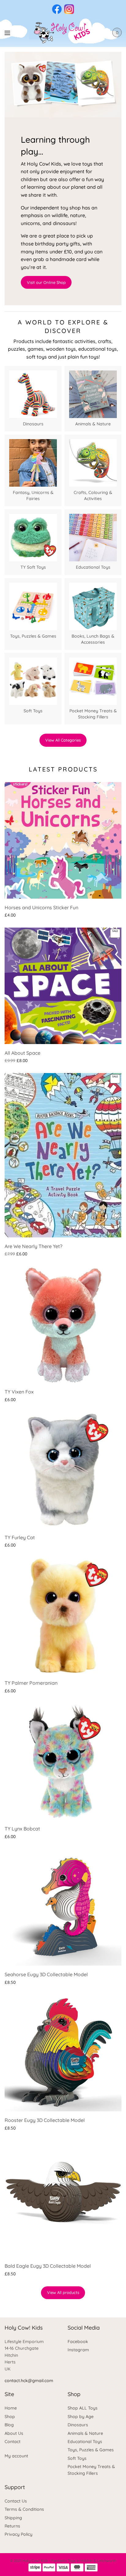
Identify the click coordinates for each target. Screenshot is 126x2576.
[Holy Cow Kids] (63, 33)
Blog (9, 2425)
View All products (63, 2292)
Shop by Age (81, 2417)
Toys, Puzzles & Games (91, 2450)
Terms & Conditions (24, 2509)
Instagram (78, 2350)
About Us (14, 2433)
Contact (13, 2442)
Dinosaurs (78, 2425)
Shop (10, 2417)
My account (16, 2456)
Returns (12, 2526)
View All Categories (63, 740)
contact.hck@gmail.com (29, 2381)
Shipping (13, 2518)
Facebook (78, 2342)
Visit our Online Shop (46, 282)
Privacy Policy (19, 2534)
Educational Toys (85, 2442)
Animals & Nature (85, 2433)
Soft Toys (77, 2458)
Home (11, 2408)
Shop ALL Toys (83, 2408)
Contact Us (16, 2501)
